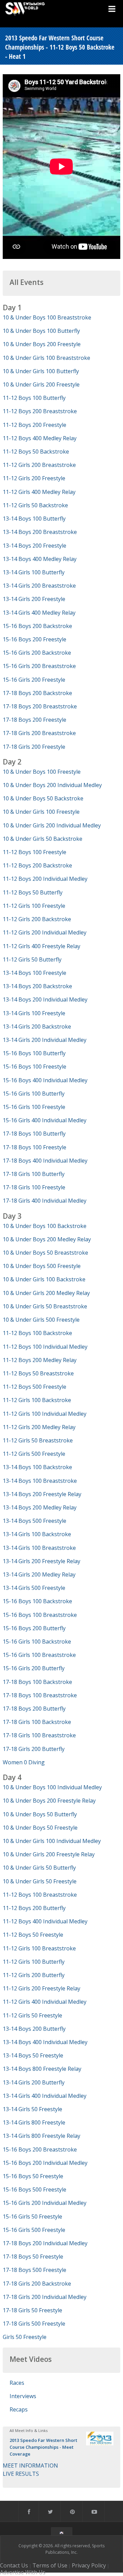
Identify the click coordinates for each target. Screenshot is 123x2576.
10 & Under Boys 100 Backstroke (45, 1226)
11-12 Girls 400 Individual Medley (45, 2002)
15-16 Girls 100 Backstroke (37, 1642)
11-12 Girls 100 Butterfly (34, 1962)
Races (17, 2383)
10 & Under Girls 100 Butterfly (41, 371)
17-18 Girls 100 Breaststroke (39, 1735)
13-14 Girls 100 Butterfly (34, 572)
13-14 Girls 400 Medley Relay (39, 613)
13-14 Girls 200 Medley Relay (39, 1574)
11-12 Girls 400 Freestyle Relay (42, 946)
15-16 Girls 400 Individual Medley (45, 1120)
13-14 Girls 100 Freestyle (34, 1013)
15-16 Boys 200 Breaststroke (40, 2149)
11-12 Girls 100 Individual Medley (45, 1414)
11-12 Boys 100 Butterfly (34, 398)
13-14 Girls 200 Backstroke (37, 1027)
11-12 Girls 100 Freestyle (34, 906)
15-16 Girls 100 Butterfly (34, 1094)
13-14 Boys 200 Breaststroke (40, 532)
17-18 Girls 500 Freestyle (34, 2324)
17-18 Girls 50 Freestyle (32, 2310)
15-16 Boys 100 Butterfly (34, 1053)
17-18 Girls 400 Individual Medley (45, 1201)
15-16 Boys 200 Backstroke (37, 626)
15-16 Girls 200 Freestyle (34, 680)
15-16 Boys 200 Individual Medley (45, 2163)
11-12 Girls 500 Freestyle (34, 1454)
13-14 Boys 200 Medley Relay (40, 1507)
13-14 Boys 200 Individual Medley (45, 999)
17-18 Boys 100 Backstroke (37, 1682)
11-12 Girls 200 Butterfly (34, 1975)
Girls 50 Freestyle (25, 2337)
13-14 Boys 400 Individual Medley (45, 2042)
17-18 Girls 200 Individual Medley (45, 2297)
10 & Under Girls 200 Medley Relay (46, 1293)
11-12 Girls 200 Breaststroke (39, 465)
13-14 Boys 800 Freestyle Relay (42, 2069)
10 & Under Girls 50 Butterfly (39, 1868)
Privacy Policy (89, 2565)
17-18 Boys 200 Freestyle (35, 720)
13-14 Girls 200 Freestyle (34, 599)
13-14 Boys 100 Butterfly (34, 519)
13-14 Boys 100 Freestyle (35, 973)
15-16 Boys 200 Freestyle (35, 639)
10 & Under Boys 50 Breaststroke (45, 1253)
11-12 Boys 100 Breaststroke (40, 1895)
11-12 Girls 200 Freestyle (34, 478)
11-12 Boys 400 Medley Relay (40, 438)
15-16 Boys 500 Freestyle (35, 2189)
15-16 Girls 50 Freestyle (32, 2217)
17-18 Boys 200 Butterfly (34, 1709)
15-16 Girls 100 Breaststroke (39, 1655)
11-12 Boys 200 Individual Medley (45, 879)
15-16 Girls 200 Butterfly (34, 1668)
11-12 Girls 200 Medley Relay (39, 1427)
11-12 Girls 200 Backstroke (37, 919)
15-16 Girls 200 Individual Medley (45, 2203)
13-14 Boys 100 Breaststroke (40, 1481)
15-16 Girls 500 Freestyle (34, 2230)
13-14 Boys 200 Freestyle (35, 546)
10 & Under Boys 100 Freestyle (42, 772)
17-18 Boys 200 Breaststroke (40, 706)
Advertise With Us (23, 2572)
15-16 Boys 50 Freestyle (33, 2176)
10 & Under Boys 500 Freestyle (42, 1266)
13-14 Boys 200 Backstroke (37, 986)
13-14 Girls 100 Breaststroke (39, 1548)
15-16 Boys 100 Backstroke (37, 1601)
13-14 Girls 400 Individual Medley (45, 2096)
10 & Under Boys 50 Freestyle (40, 1828)
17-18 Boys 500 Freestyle (35, 2270)
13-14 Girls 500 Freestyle (34, 1588)
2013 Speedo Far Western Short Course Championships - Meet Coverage (43, 2447)
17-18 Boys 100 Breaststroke (40, 1695)
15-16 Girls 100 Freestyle (34, 1107)
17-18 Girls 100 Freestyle (34, 1187)
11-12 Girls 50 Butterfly (32, 959)
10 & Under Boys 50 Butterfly (40, 1814)
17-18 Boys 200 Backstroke (37, 693)
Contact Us (14, 2565)
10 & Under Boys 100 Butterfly (41, 331)
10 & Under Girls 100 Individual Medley (52, 1841)
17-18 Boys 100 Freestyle (35, 1147)
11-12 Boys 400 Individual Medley (45, 1921)
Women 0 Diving (24, 1762)
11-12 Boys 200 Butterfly (34, 1908)
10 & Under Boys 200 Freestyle (42, 344)
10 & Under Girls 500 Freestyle (41, 1320)
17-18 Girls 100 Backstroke (37, 1722)
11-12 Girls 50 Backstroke (35, 505)
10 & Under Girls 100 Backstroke (44, 1279)
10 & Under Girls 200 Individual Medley (52, 825)
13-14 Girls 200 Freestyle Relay (42, 1561)
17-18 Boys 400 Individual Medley (45, 1161)
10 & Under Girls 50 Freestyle (40, 1881)
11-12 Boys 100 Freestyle (35, 852)
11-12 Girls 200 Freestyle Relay (42, 1988)
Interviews (23, 2396)
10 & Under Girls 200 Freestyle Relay (49, 1854)
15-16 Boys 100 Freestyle (35, 1067)
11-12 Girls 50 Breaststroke (38, 1440)
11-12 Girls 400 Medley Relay (39, 492)
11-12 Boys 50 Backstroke (36, 452)
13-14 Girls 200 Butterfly (34, 2082)
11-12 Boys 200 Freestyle (35, 425)
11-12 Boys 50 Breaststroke (38, 1373)
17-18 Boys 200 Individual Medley (45, 2243)
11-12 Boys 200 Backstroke (37, 865)
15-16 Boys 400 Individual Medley (45, 1080)
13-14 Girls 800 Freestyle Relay (42, 2136)
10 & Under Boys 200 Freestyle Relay (49, 1801)
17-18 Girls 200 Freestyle (34, 747)
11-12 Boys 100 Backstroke (37, 1333)
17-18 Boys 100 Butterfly (34, 1134)
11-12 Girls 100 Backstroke (37, 1400)
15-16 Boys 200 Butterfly (34, 1628)
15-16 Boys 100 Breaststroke (40, 1615)
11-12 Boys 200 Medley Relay (40, 1360)
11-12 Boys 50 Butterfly (33, 892)
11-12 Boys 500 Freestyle (35, 1387)
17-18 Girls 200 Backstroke (37, 2284)
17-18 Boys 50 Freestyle (33, 2257)
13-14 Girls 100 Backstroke (37, 1534)
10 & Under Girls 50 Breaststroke (45, 1306)
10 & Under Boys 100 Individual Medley (52, 1787)
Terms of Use (50, 2565)
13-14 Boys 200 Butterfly (34, 2029)
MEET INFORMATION (30, 2466)
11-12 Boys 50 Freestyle (33, 1935)
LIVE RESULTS (21, 2474)
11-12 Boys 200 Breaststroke (40, 411)
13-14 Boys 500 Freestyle (35, 1521)
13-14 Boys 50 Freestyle (33, 2055)
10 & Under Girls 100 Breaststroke (46, 358)
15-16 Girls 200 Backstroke (37, 653)
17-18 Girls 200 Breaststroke (39, 733)
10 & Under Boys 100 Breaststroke (47, 317)
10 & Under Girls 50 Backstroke (43, 839)
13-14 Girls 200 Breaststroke (39, 586)
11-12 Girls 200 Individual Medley (45, 932)
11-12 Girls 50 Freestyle (32, 2015)
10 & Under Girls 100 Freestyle (41, 812)
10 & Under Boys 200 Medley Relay (47, 1239)
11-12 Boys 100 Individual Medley (45, 1347)
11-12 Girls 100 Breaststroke (39, 1948)
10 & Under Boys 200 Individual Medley (52, 785)
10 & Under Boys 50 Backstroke (43, 798)
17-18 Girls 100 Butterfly (34, 1174)
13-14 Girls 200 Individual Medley (45, 1040)
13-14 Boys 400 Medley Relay (40, 559)
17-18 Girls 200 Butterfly (34, 1749)
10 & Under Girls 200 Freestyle (41, 384)
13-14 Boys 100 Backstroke (37, 1467)
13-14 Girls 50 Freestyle (32, 2109)
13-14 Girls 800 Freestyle (34, 2122)
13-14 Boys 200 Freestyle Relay (42, 1494)
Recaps (19, 2409)
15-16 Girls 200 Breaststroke (39, 666)
